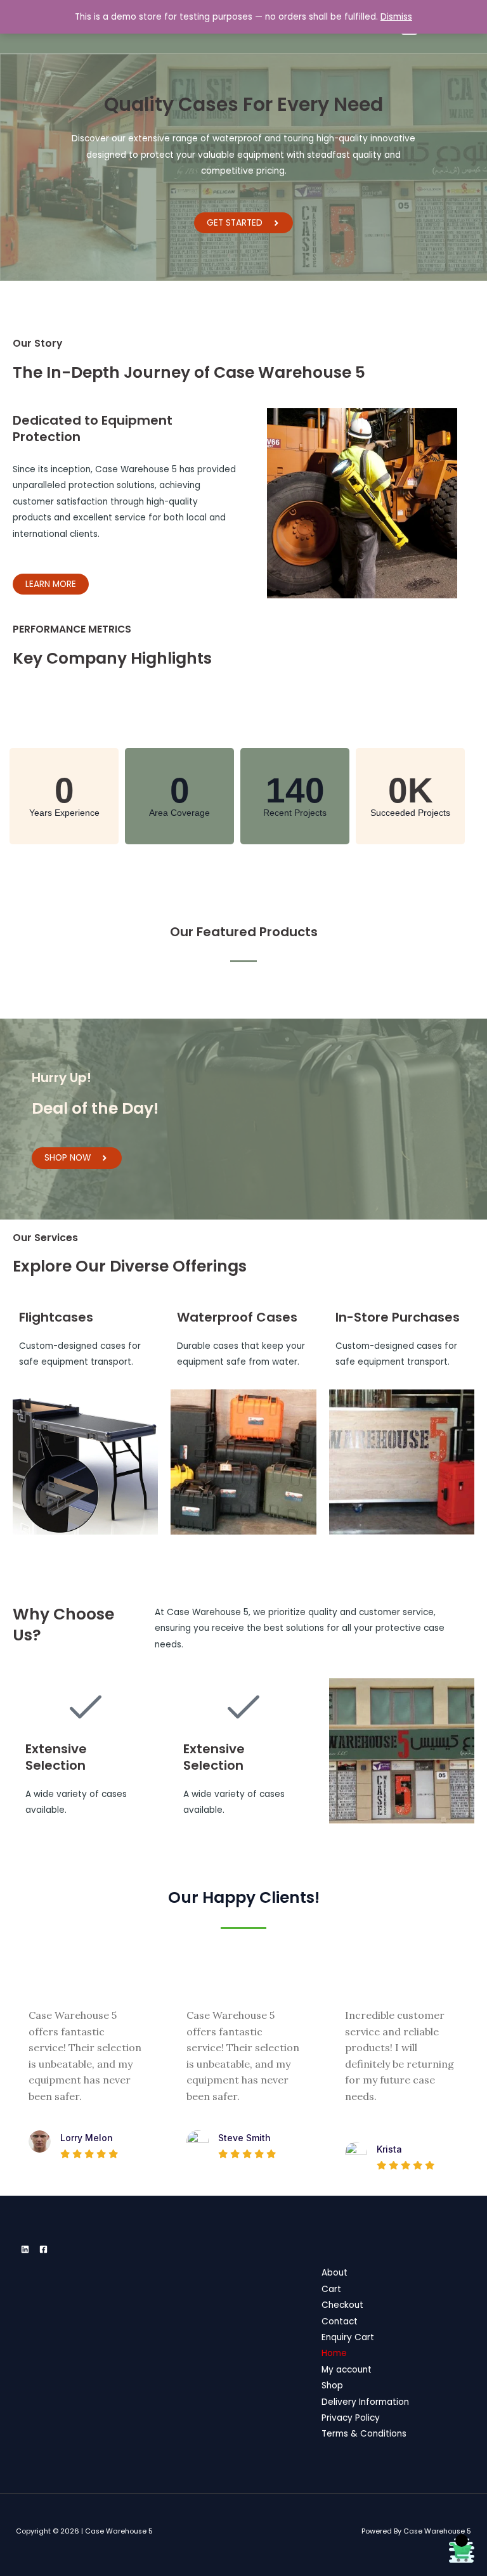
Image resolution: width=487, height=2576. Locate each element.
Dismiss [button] (396, 17)
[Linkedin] (25, 2249)
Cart (331, 2289)
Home (334, 2353)
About (334, 2273)
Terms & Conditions (364, 2434)
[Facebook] (43, 2249)
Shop (332, 2386)
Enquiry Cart (348, 2337)
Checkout (342, 2305)
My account (347, 2370)
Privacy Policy (351, 2418)
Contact (340, 2322)
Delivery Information (365, 2402)
